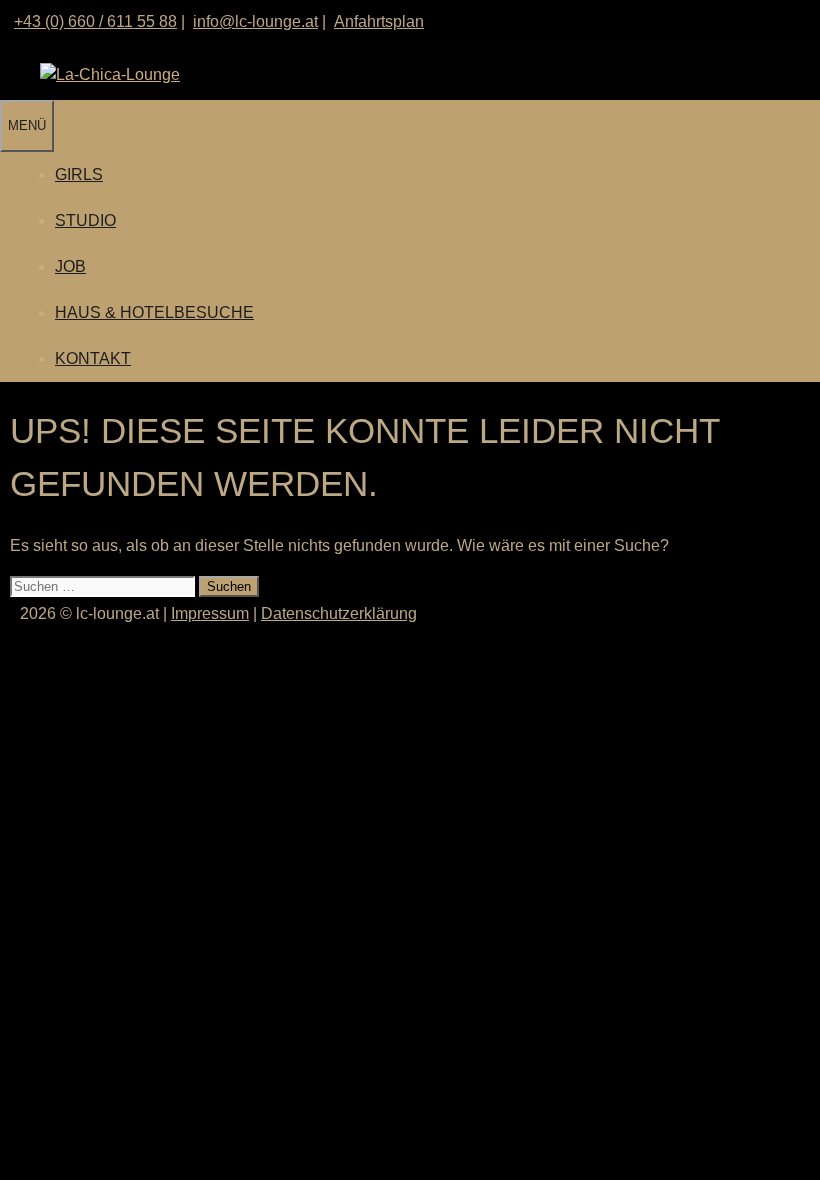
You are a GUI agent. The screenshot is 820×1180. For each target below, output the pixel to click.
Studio (85, 220)
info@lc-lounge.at (255, 21)
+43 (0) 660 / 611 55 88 (95, 21)
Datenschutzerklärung (339, 613)
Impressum (210, 613)
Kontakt (93, 358)
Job (70, 266)
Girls (79, 174)
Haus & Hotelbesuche (154, 312)
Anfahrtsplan (379, 21)
